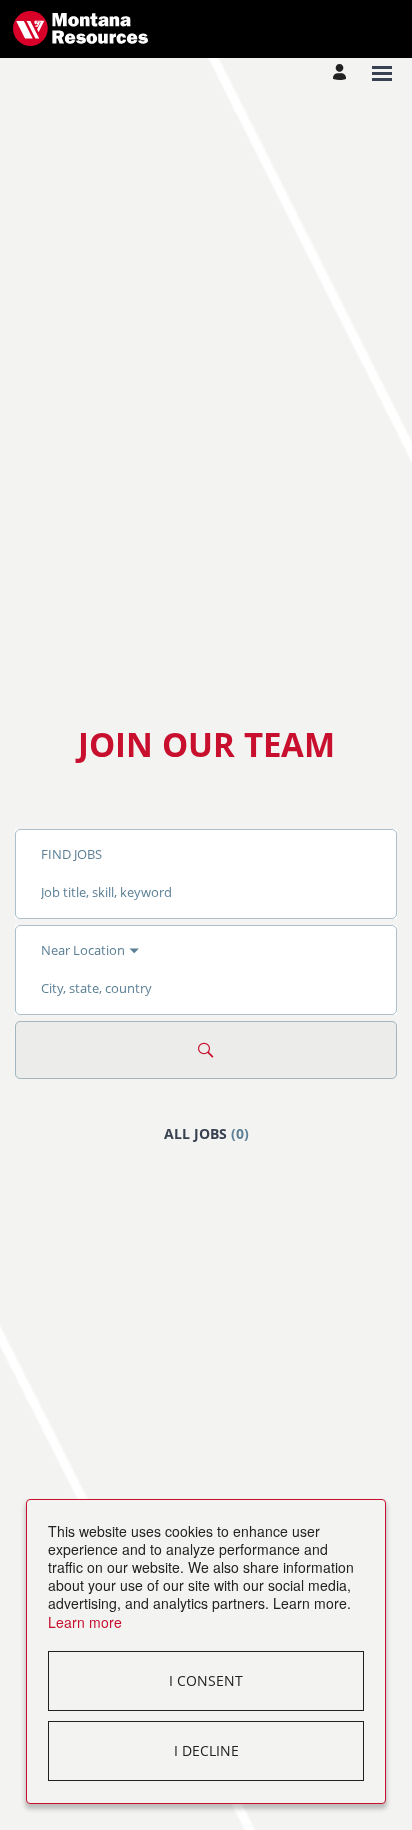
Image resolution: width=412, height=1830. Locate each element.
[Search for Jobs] (206, 1050)
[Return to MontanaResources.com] (80, 28)
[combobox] (206, 892)
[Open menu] (382, 73)
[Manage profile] (342, 73)
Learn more (85, 1622)
